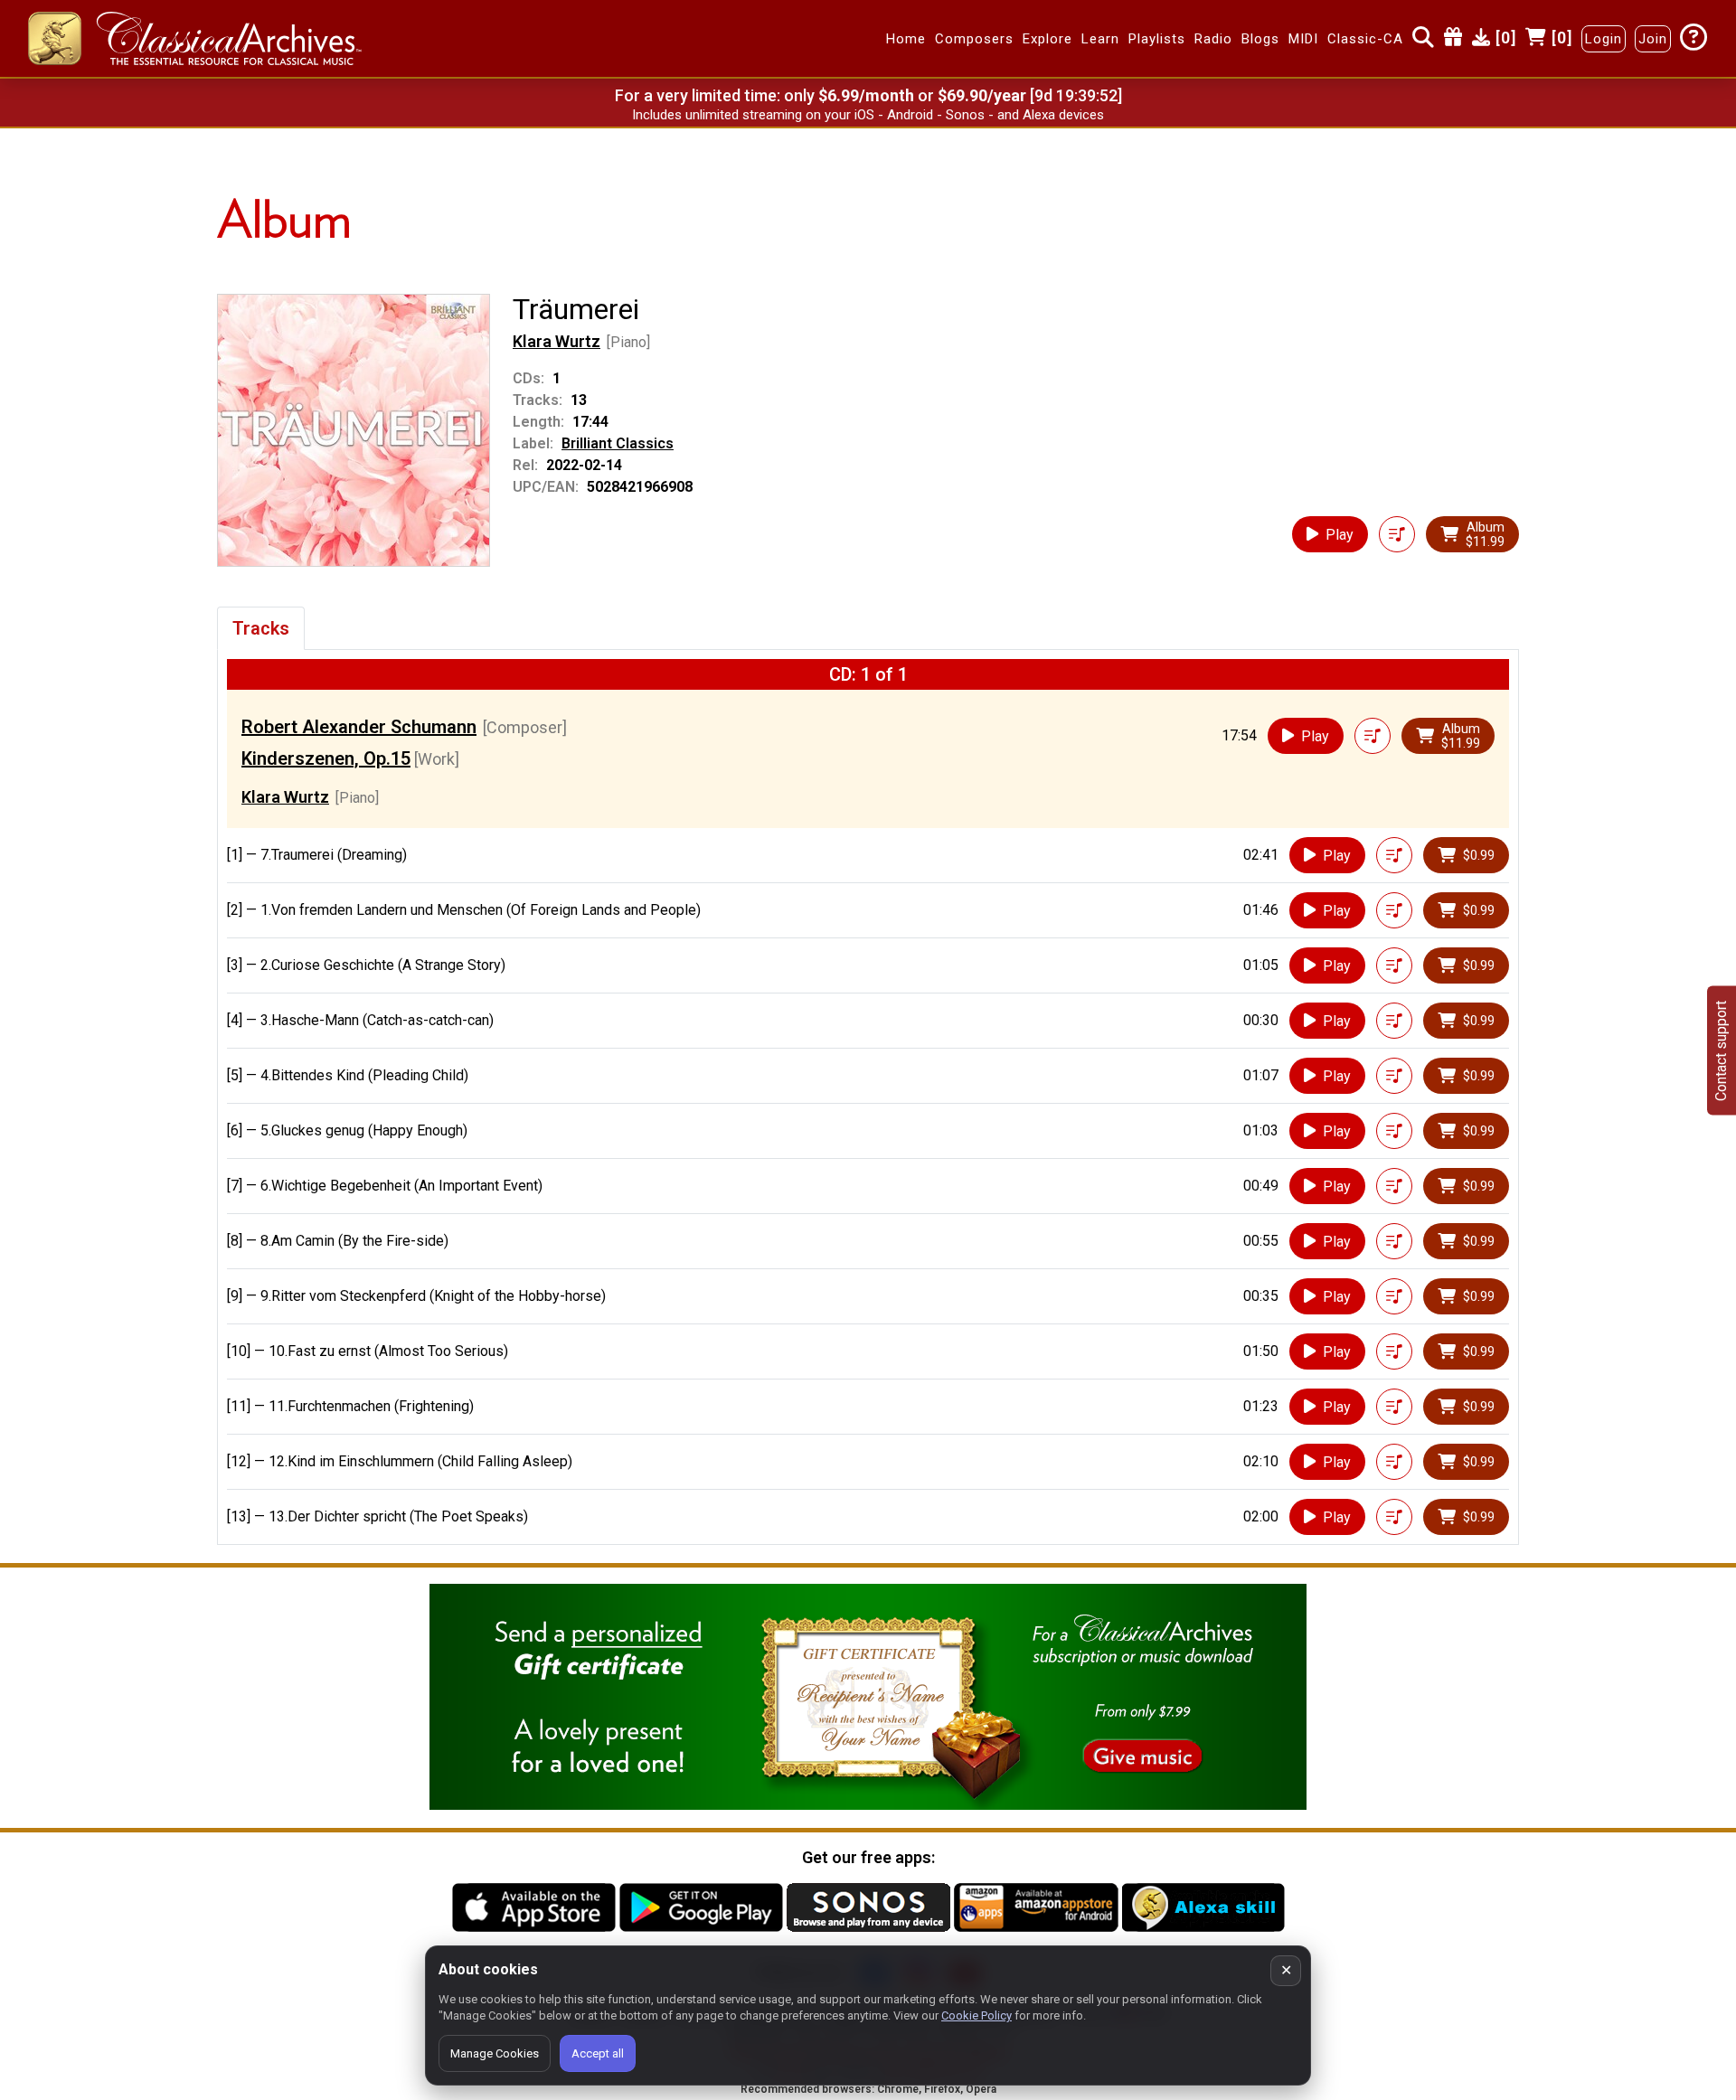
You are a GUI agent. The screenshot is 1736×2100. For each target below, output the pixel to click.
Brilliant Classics (618, 443)
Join (1653, 39)
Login (1604, 39)
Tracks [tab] (261, 628)
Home (906, 39)
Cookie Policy (976, 2015)
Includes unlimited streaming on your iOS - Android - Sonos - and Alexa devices (868, 115)
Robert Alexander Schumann (359, 727)
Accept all (598, 2053)
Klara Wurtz (557, 341)
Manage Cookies (495, 2053)
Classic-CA (1365, 39)
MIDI (1303, 39)
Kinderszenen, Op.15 (326, 758)
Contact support (1721, 1050)
